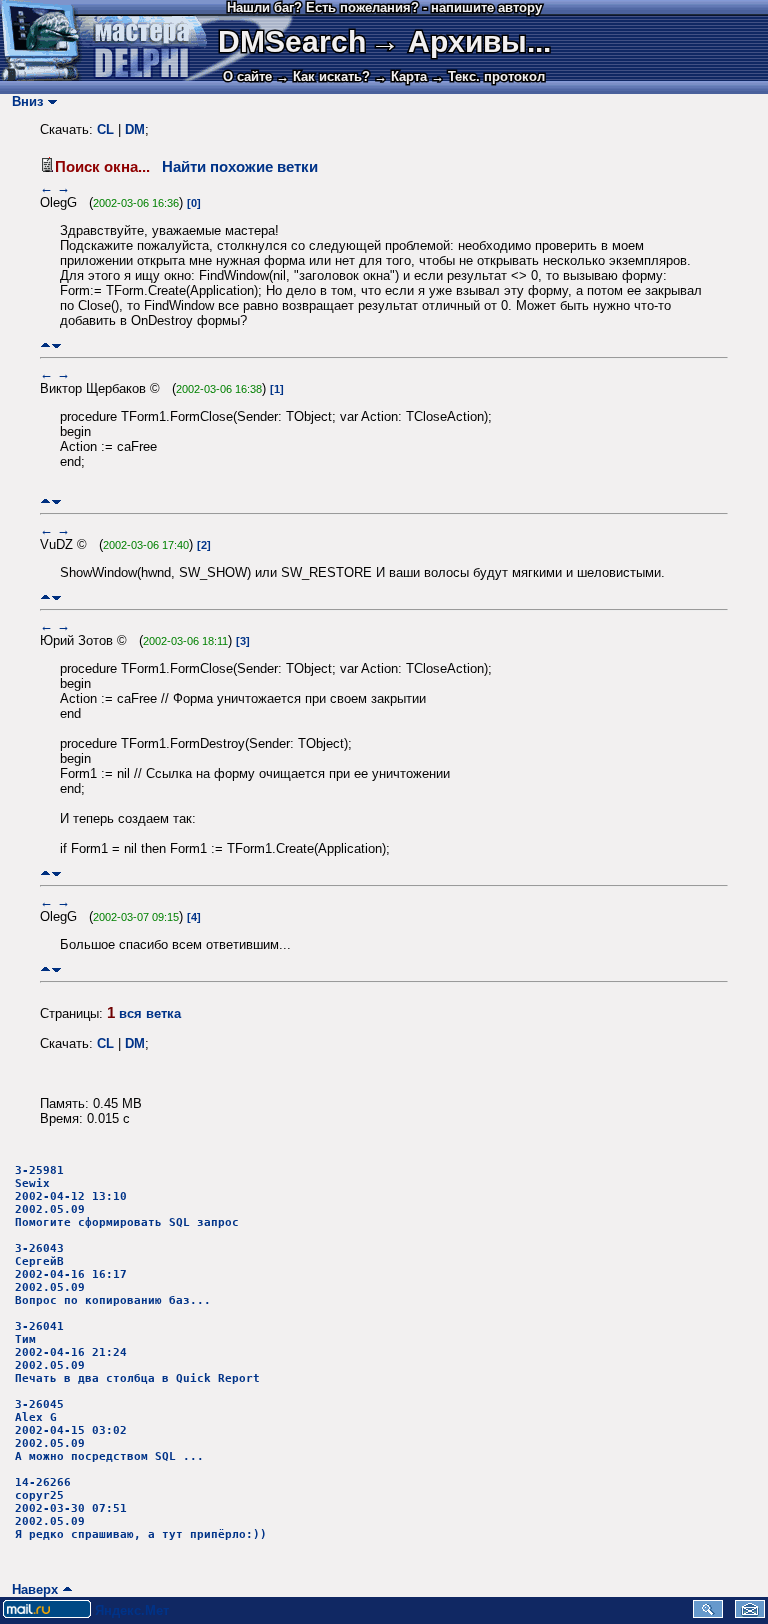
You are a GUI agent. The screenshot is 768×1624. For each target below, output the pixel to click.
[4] (194, 917)
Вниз (23, 101)
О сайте (247, 76)
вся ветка (150, 1013)
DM (135, 129)
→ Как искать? (323, 76)
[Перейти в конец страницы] (56, 345)
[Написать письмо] (750, 1613)
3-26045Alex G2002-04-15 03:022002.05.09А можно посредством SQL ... (109, 1430)
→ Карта (400, 76)
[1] (277, 389)
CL (105, 129)
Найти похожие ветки (240, 167)
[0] (194, 203)
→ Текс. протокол (488, 76)
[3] (243, 641)
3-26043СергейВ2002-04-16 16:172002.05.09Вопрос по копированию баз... (113, 1274)
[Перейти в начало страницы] (45, 345)
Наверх (31, 1589)
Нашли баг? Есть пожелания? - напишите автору (384, 7)
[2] (204, 545)
